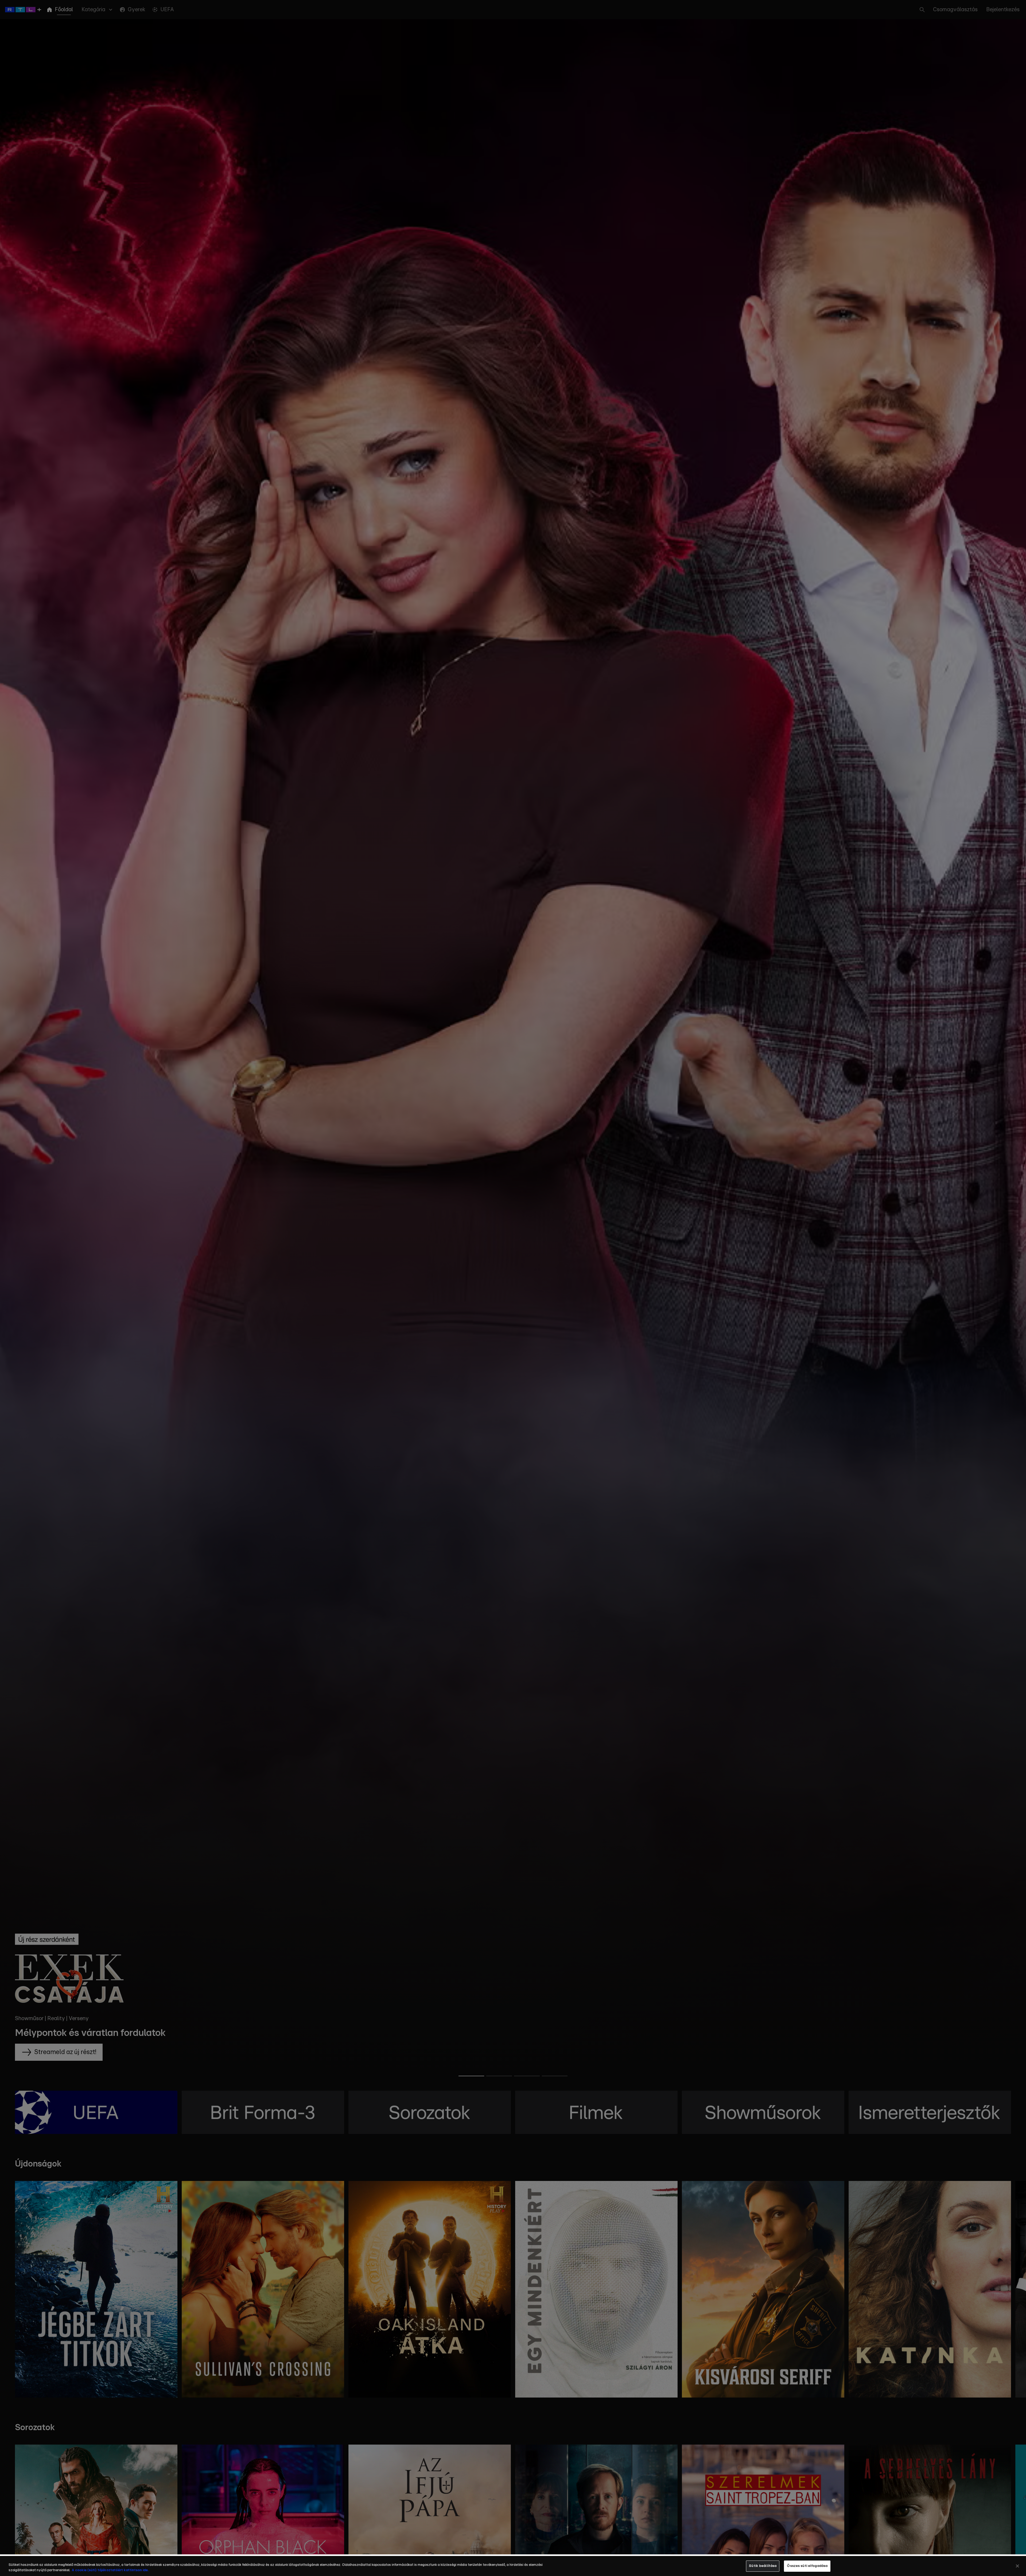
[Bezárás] (1017, 2566)
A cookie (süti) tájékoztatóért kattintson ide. (110, 2570)
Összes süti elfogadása (807, 2566)
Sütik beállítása (763, 2566)
